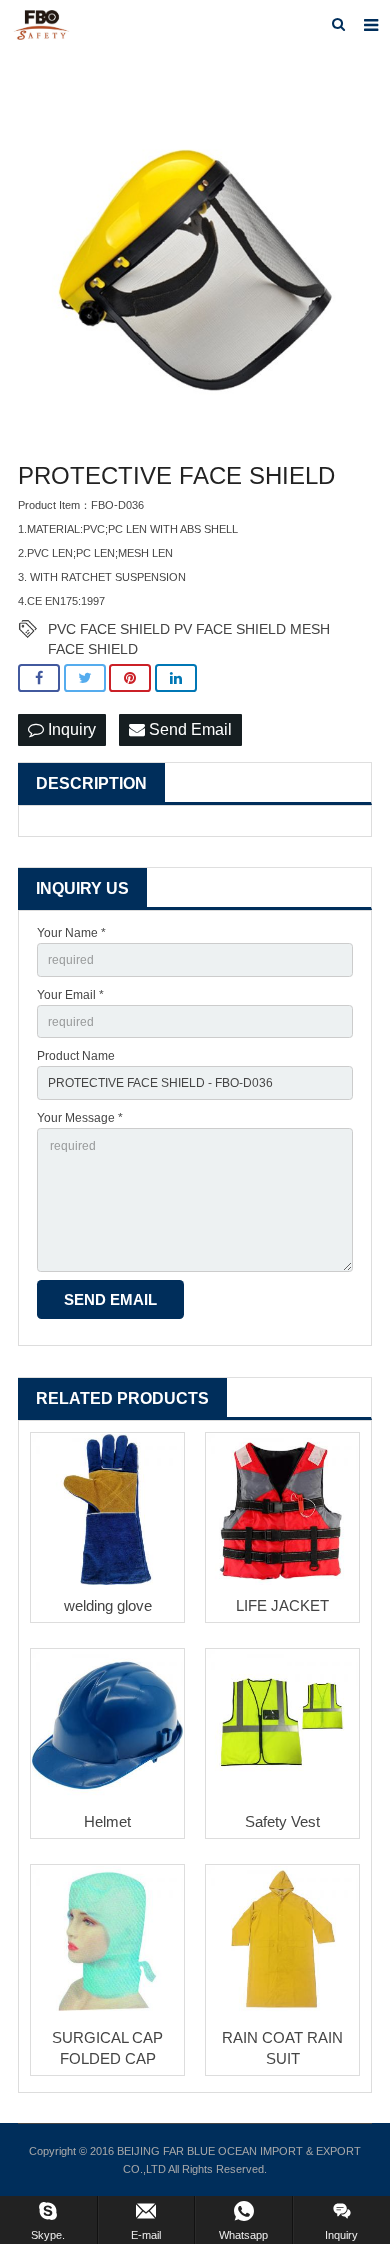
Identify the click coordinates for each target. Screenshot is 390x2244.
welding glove (108, 1605)
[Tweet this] (85, 678)
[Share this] (39, 678)
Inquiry (70, 729)
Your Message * (80, 1118)
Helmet (107, 1821)
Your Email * (70, 995)
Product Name (76, 1056)
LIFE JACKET (282, 1605)
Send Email (188, 729)
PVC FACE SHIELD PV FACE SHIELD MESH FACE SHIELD (189, 630)
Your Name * (71, 933)
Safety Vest (282, 1821)
